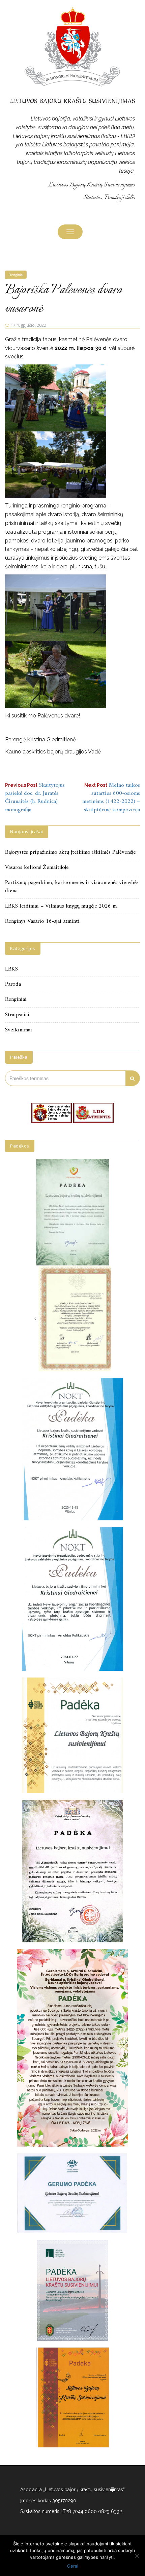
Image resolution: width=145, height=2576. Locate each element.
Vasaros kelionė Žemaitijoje (37, 868)
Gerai (73, 2566)
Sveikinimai (19, 1030)
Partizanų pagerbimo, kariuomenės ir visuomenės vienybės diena (72, 887)
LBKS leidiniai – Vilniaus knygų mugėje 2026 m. (61, 906)
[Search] (133, 1078)
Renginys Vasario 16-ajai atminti (42, 921)
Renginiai (16, 275)
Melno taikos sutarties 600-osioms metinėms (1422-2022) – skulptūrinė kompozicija (111, 798)
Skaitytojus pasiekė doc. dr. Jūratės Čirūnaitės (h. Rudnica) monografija (35, 798)
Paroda (13, 984)
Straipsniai (17, 1015)
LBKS (11, 969)
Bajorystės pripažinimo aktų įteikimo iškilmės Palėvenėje (70, 852)
